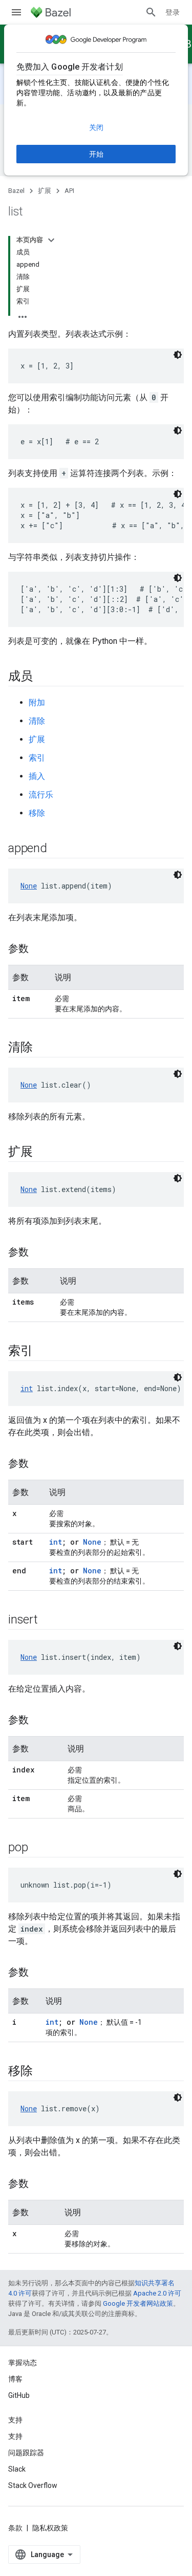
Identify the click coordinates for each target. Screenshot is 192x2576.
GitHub (19, 2395)
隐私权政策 (50, 2528)
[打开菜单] (16, 12)
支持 (15, 2436)
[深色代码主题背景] (178, 355)
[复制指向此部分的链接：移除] (43, 2072)
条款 (15, 2528)
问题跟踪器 (26, 2453)
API (69, 191)
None (29, 886)
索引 (37, 758)
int (27, 1388)
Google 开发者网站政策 (138, 2303)
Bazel (16, 191)
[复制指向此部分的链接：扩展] (43, 1153)
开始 (96, 154)
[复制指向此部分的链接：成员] (43, 677)
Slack (17, 2469)
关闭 (96, 127)
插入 (37, 776)
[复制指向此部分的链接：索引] (43, 1352)
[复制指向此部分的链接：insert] (48, 1620)
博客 (15, 2379)
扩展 (45, 191)
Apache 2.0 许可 (157, 2293)
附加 (37, 702)
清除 (37, 721)
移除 (37, 813)
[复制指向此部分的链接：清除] (43, 1048)
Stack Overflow (33, 2485)
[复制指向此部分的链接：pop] (38, 1848)
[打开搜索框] (151, 12)
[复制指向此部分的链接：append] (57, 849)
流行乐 (41, 795)
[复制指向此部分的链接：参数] (39, 949)
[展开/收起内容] (51, 240)
